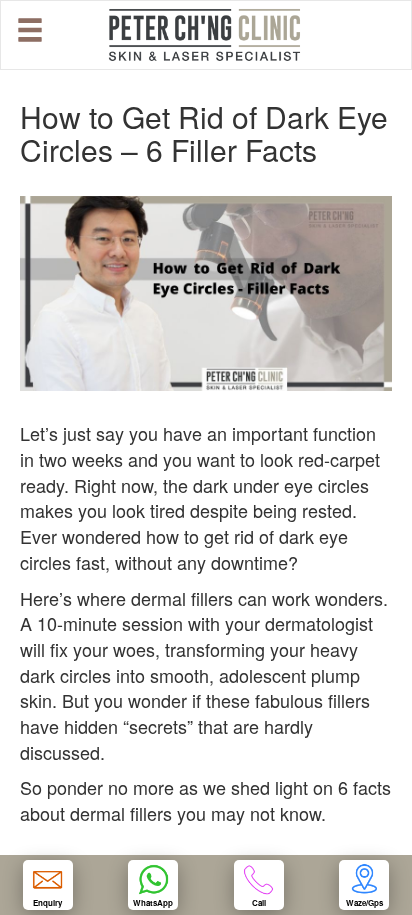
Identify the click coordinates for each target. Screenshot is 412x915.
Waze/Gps (364, 902)
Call (259, 902)
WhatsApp (153, 902)
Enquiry (47, 902)
